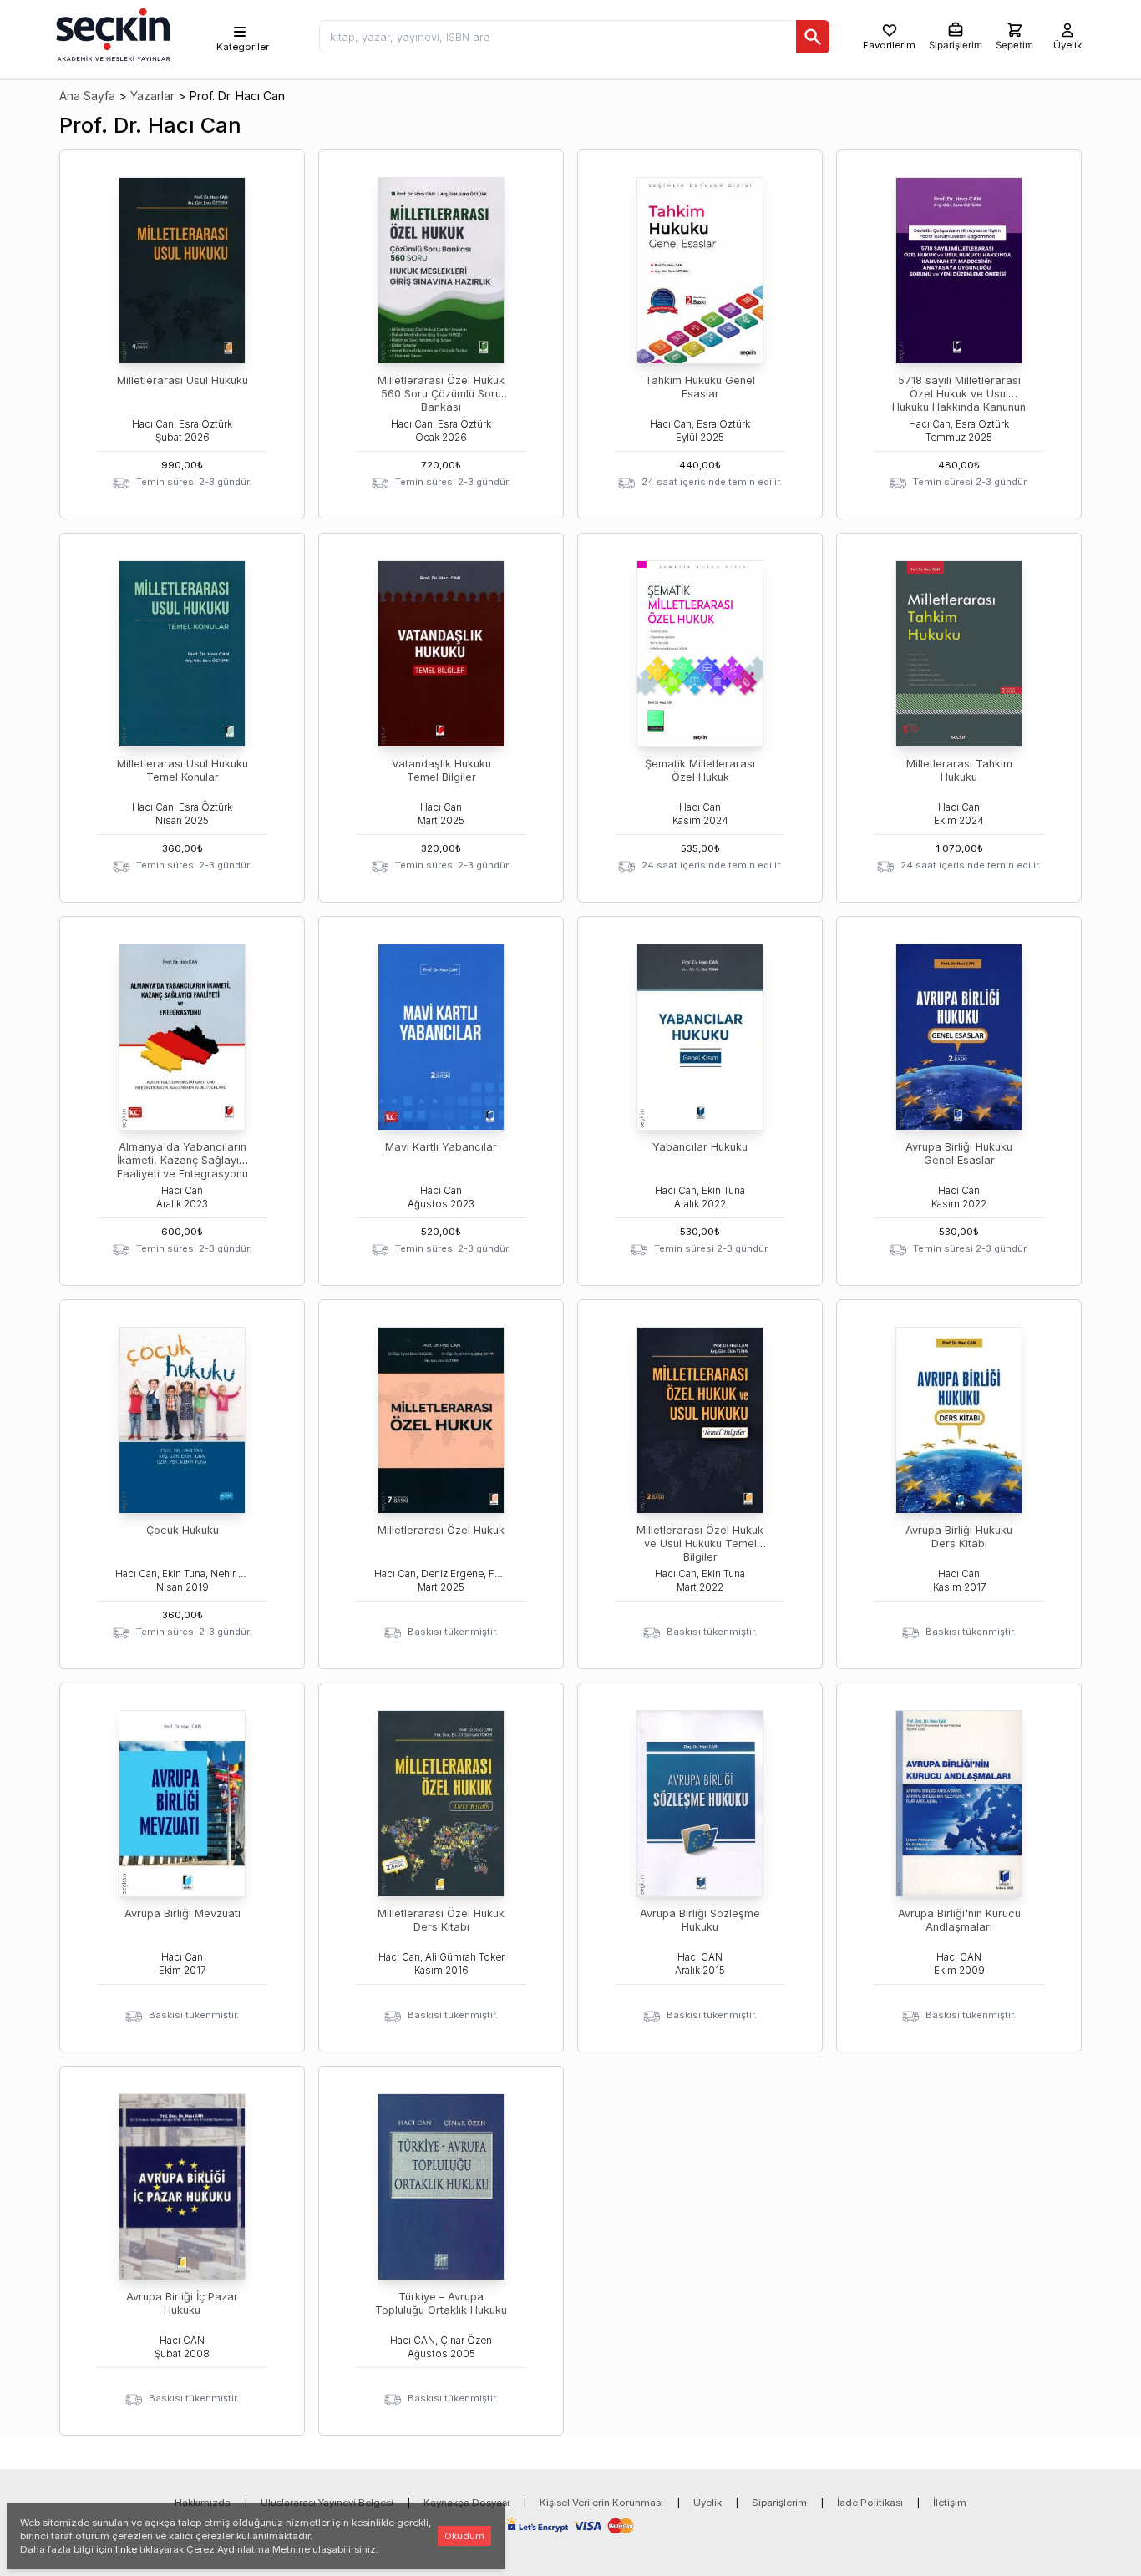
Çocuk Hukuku (183, 1530)
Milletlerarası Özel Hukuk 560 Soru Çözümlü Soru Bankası (441, 394)
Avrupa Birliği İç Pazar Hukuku (182, 2303)
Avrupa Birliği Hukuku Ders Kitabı (959, 1537)
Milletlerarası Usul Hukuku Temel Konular (183, 770)
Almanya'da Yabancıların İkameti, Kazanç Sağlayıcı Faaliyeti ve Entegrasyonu (183, 1160)
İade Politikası (870, 2503)
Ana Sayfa (87, 96)
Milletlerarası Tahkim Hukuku (959, 770)
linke (126, 2549)
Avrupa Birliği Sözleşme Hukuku (700, 1920)
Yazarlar (152, 96)
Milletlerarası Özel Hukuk (441, 1530)
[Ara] (813, 37)
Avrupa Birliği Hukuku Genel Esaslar (959, 1154)
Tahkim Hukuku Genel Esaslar (700, 387)
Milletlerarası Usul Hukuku (183, 380)
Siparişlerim (779, 2503)
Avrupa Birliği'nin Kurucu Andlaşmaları (959, 1920)
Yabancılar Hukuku (700, 1147)
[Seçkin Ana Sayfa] (111, 33)
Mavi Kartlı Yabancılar (441, 1147)
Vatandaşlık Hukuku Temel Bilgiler (441, 770)
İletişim (950, 2503)
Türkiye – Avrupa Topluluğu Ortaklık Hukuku (441, 2303)
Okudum (464, 2536)
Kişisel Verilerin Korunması (601, 2503)
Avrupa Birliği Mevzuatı (183, 1913)
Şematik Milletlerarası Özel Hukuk (700, 770)
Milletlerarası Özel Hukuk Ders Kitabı (441, 1920)
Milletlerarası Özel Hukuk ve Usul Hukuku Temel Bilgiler (700, 1544)
